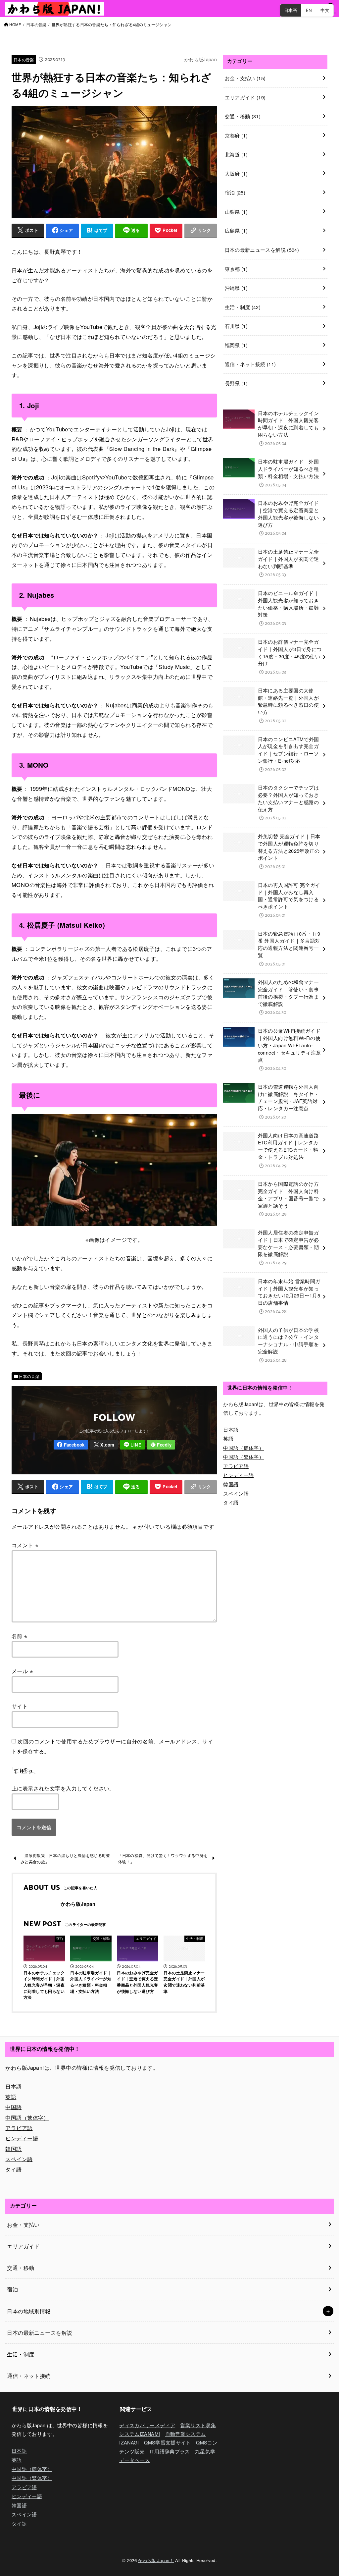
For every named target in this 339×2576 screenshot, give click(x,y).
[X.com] (104, 1445)
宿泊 (235, 192)
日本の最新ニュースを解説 (262, 250)
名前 (20, 1636)
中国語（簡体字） (243, 1448)
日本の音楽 (36, 25)
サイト (20, 1706)
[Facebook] (71, 1445)
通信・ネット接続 (250, 364)
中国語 (13, 2107)
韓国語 (231, 1484)
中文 (325, 10)
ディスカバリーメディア (147, 2425)
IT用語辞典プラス (170, 2451)
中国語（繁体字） (243, 1457)
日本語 (291, 10)
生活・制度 (243, 307)
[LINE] (132, 1445)
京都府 (236, 135)
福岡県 (236, 345)
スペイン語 (236, 1493)
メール (22, 1671)
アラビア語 (236, 1466)
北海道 (236, 154)
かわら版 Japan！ (156, 2560)
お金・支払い (245, 78)
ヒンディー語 (238, 1475)
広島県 (236, 230)
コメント (25, 1545)
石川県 (236, 326)
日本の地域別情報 (29, 2311)
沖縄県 (236, 288)
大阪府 (236, 173)
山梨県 (236, 212)
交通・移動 (243, 116)
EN (309, 10)
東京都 (236, 269)
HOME (15, 25)
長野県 (236, 383)
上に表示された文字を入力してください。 (63, 1788)
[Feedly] (161, 1445)
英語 (228, 1438)
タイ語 (231, 1502)
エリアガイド (245, 97)
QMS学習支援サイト (168, 2442)
